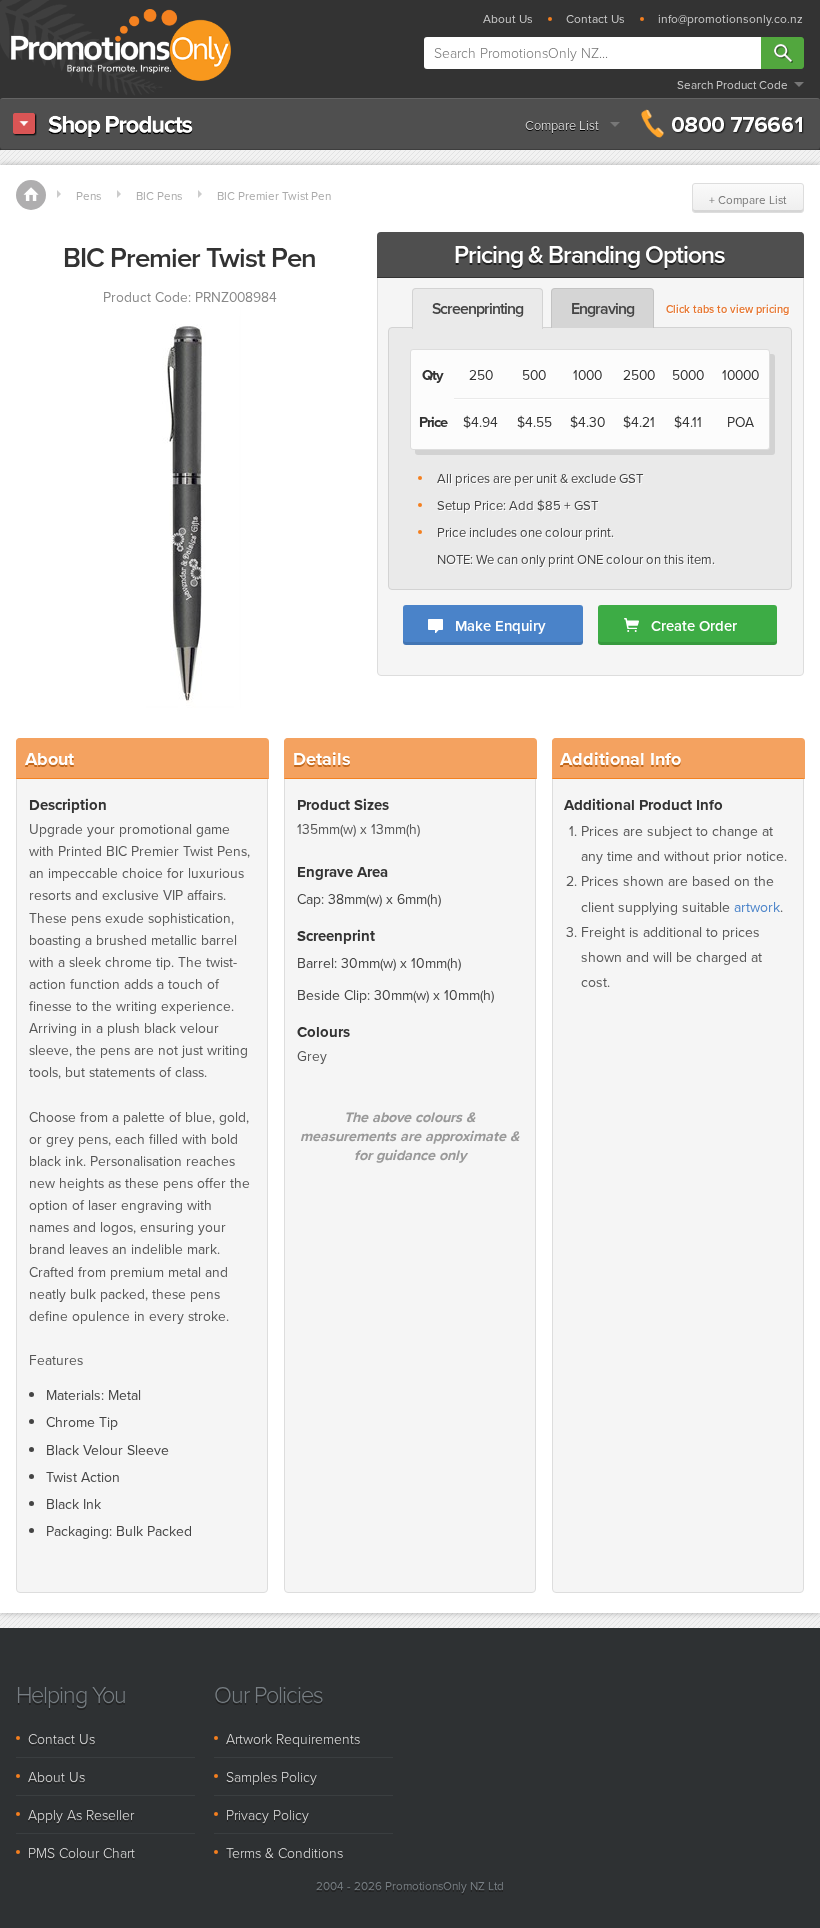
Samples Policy (271, 1776)
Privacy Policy (267, 1814)
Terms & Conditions (284, 1852)
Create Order (694, 625)
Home (31, 195)
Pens (88, 196)
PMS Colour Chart (81, 1852)
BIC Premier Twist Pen (274, 196)
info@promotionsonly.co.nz (730, 19)
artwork (757, 907)
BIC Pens (159, 196)
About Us (508, 19)
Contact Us (595, 19)
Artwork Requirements (293, 1738)
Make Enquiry (500, 625)
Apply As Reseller (81, 1814)
